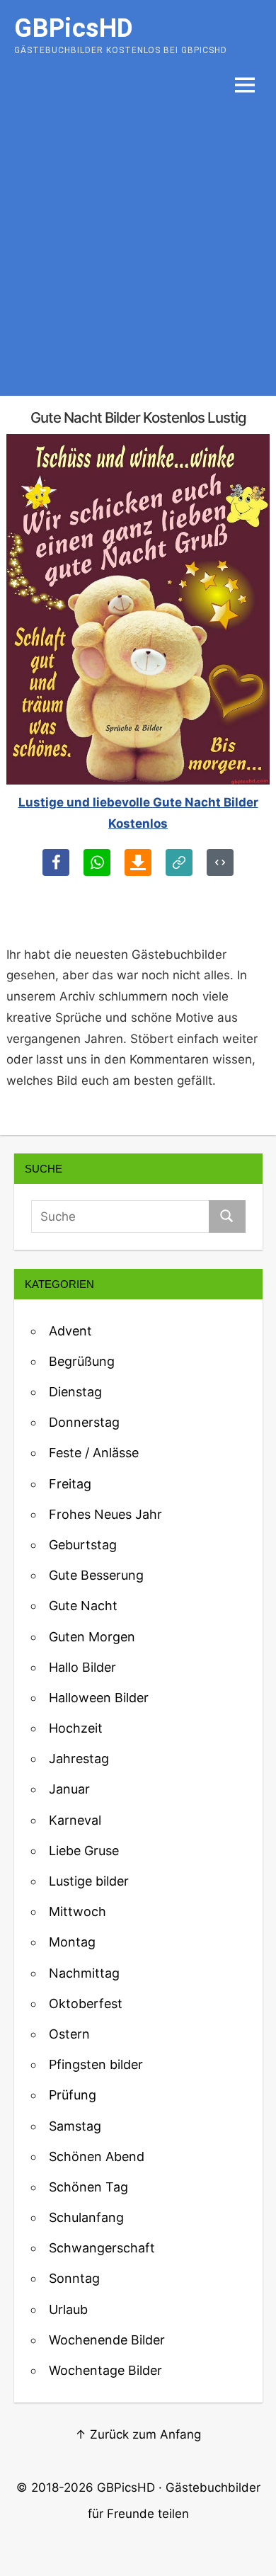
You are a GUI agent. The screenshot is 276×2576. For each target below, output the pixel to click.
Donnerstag (84, 1422)
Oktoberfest (86, 2004)
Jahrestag (79, 1759)
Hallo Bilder (82, 1667)
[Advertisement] (138, 251)
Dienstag (75, 1392)
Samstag (75, 2126)
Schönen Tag (88, 2187)
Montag (72, 1942)
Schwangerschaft (102, 2248)
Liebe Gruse (84, 1851)
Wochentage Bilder (105, 2370)
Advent (70, 1331)
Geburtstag (83, 1545)
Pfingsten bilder (96, 2064)
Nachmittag (84, 1973)
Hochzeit (76, 1728)
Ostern (69, 2034)
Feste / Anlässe (94, 1453)
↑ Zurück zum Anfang (138, 2434)
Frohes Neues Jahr (105, 1514)
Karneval (75, 1820)
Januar (69, 1789)
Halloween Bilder (99, 1698)
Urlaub (68, 2309)
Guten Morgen (92, 1637)
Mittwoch (77, 1911)
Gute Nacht (83, 1606)
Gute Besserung (96, 1575)
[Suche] (227, 1216)
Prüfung (73, 2095)
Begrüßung (82, 1361)
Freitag (70, 1484)
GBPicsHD (126, 2487)
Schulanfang (86, 2217)
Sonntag (74, 2278)
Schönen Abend (97, 2156)
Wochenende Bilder (107, 2340)
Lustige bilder (89, 1881)
